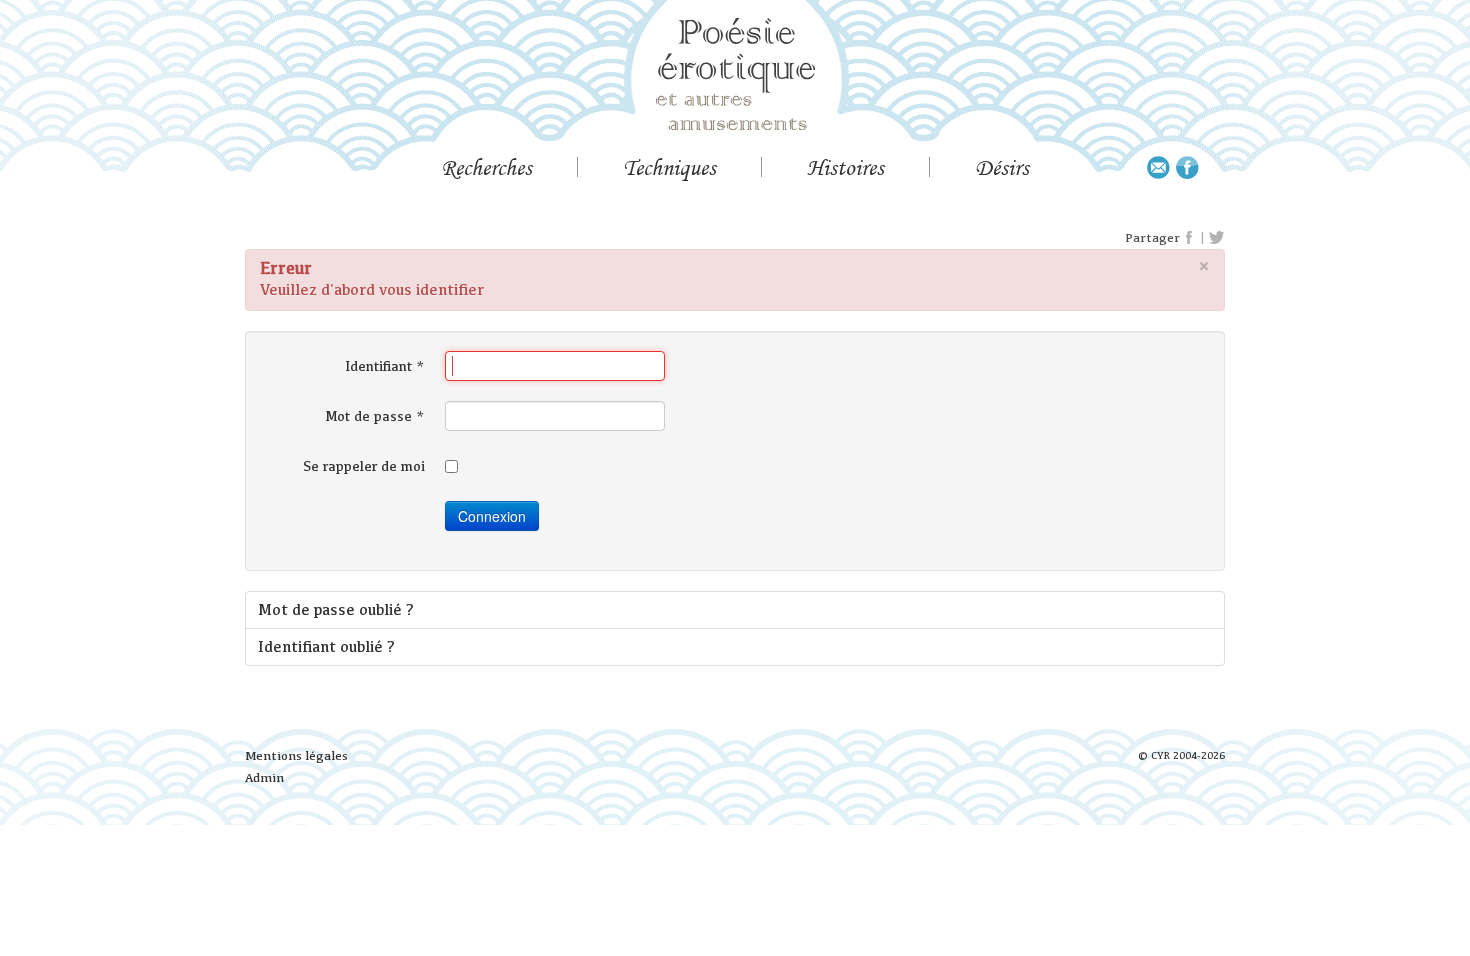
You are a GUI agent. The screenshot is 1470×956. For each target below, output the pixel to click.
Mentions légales (296, 755)
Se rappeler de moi (364, 466)
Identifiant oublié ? (326, 646)
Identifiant (385, 366)
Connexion (492, 516)
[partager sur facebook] (1190, 238)
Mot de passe (375, 416)
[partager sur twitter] (1216, 238)
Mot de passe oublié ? (336, 609)
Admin (264, 777)
